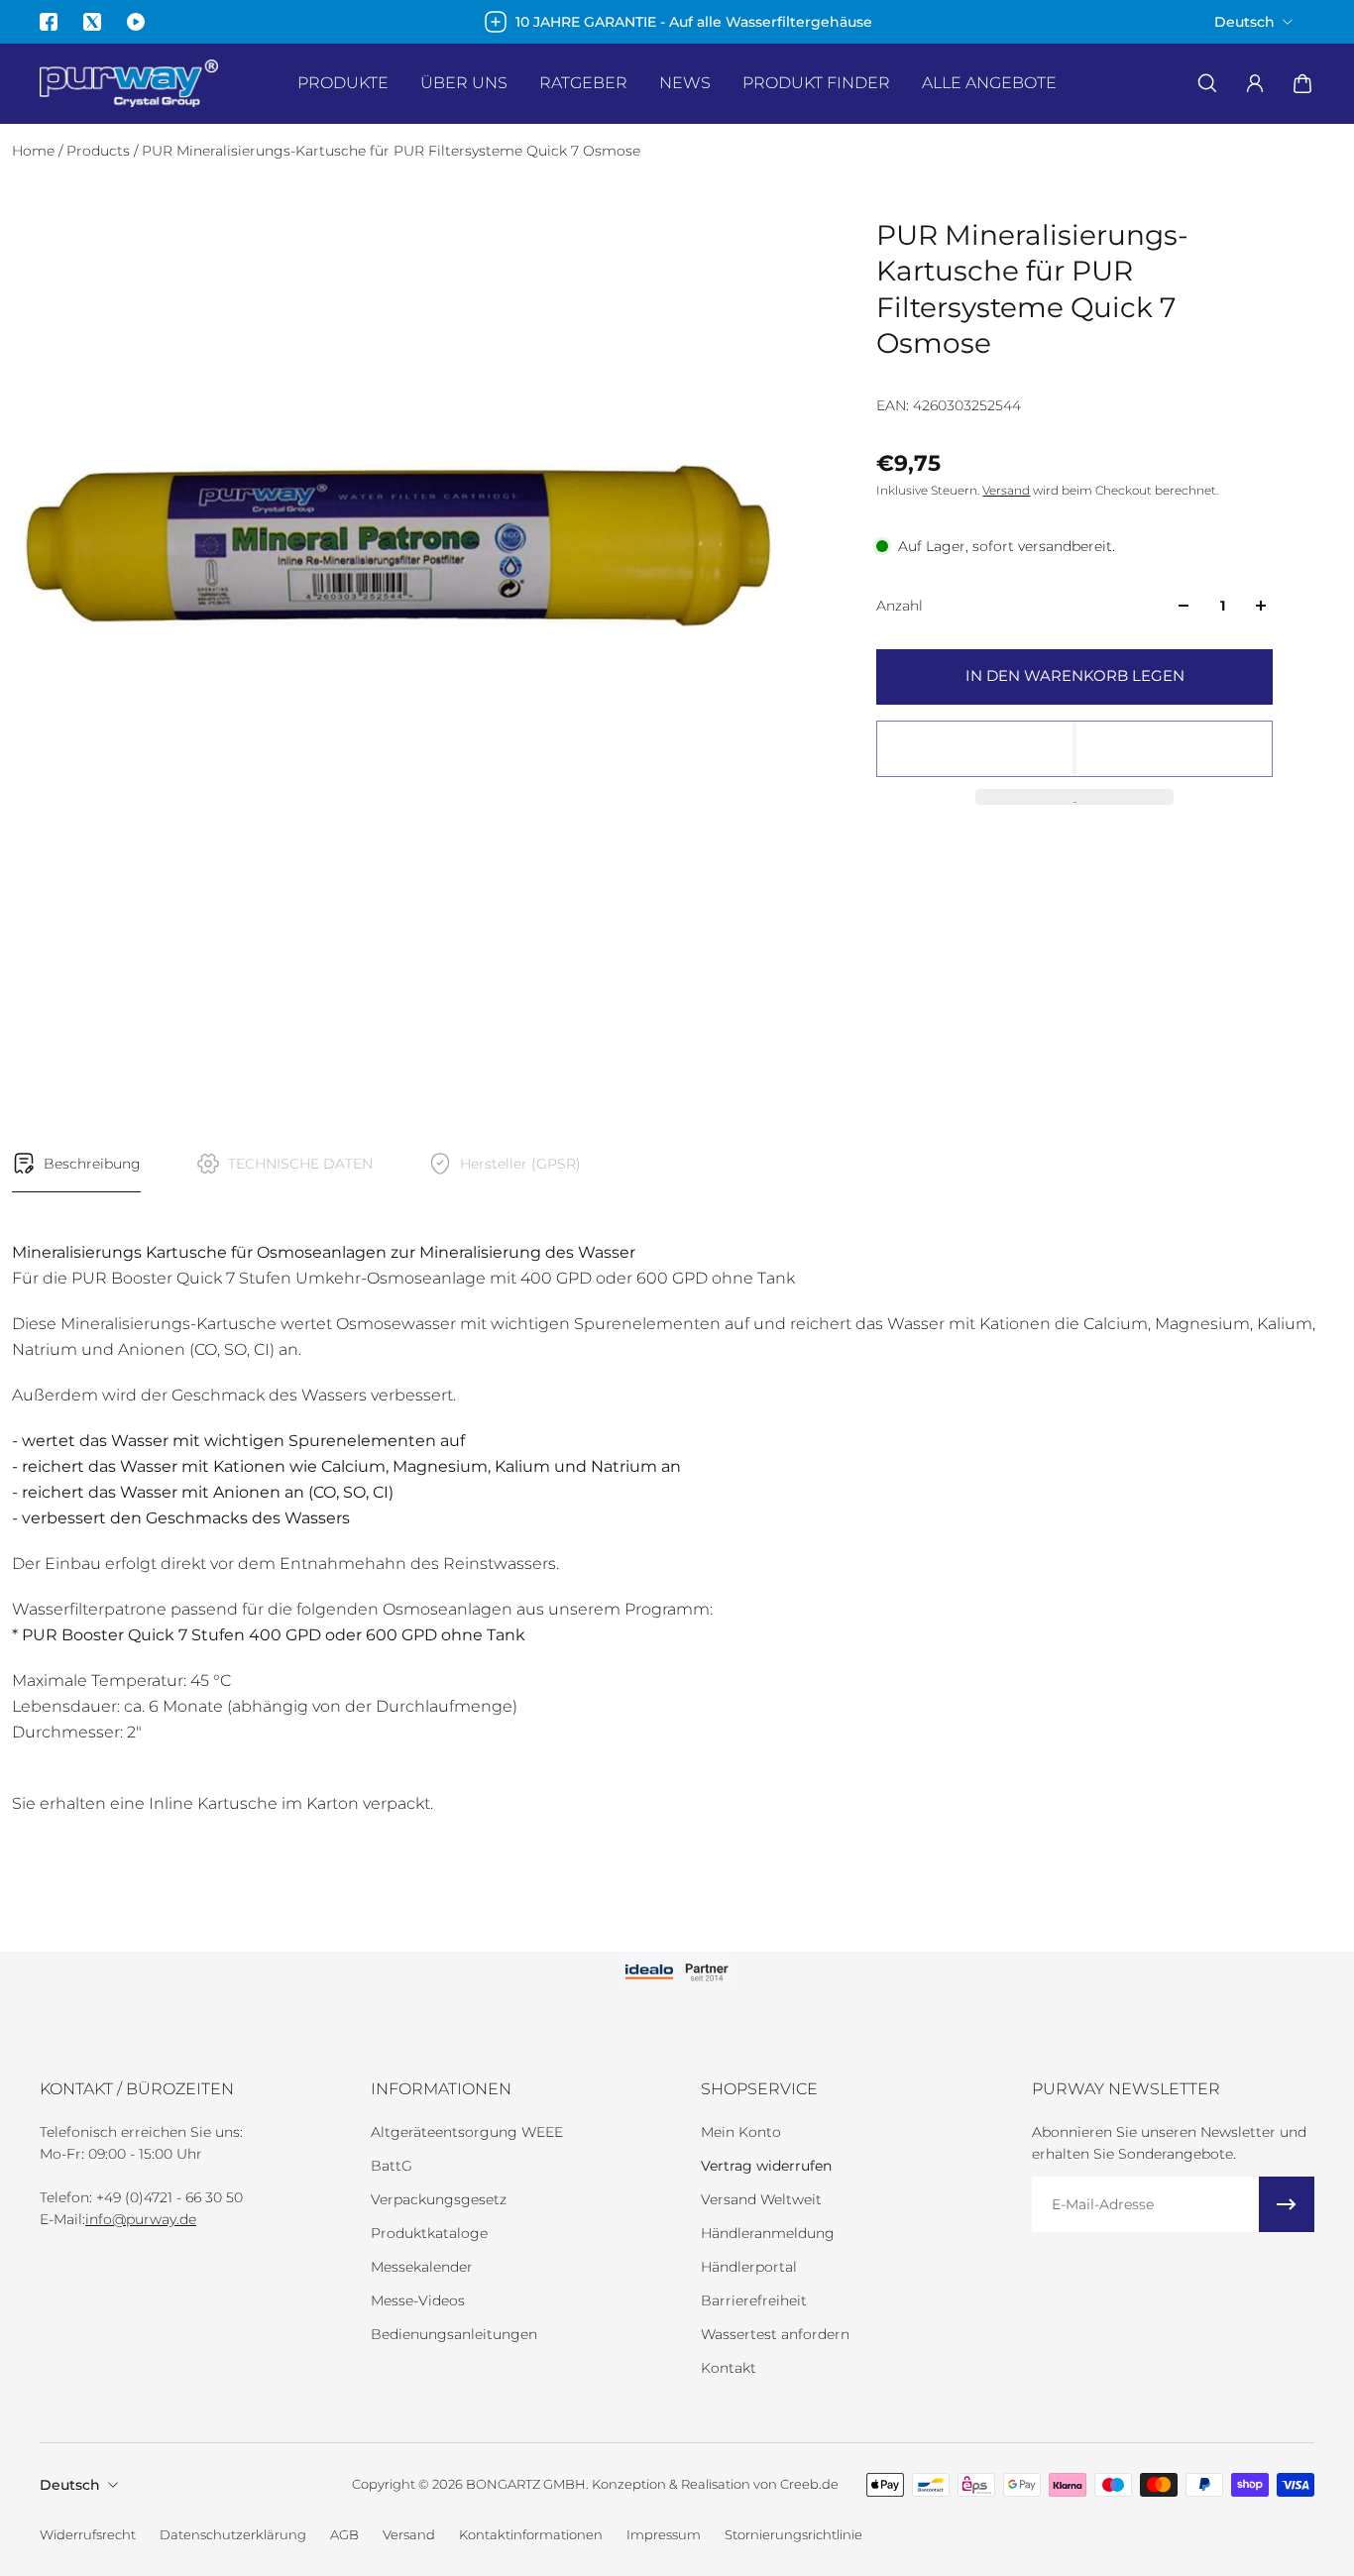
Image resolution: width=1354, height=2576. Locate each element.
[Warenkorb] (1302, 83)
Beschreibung (92, 1164)
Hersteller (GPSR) (520, 1164)
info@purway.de (141, 2219)
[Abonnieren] (1287, 2204)
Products (100, 151)
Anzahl (900, 606)
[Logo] (129, 84)
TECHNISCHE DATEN (300, 1164)
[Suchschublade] (1207, 83)
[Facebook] (49, 22)
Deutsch (70, 2485)
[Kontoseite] (1255, 83)
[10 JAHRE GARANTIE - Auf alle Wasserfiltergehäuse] (677, 22)
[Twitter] (92, 22)
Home (35, 151)
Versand (1006, 490)
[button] (1074, 749)
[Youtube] (136, 22)
